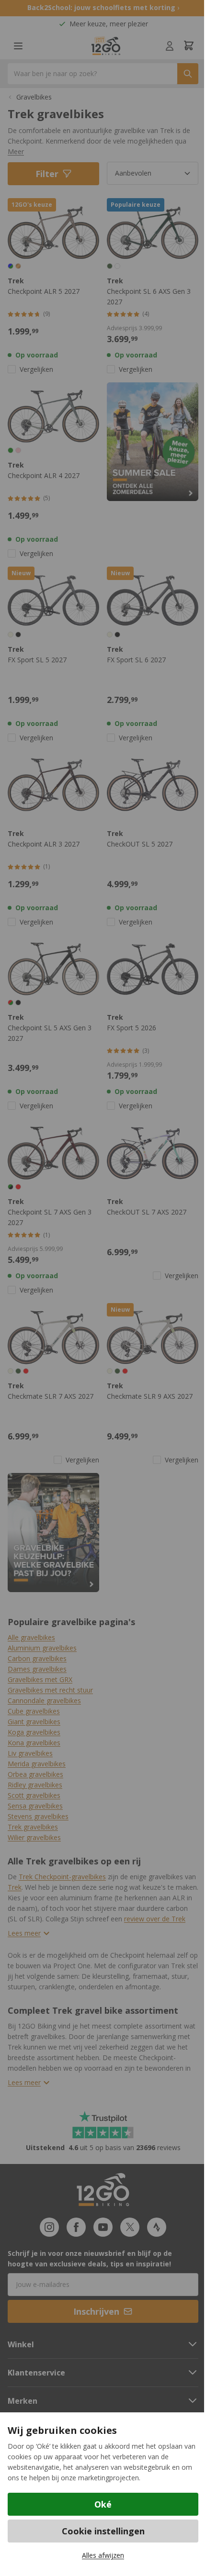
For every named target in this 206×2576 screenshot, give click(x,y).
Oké (103, 2504)
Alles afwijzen (103, 2555)
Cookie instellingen (103, 2531)
